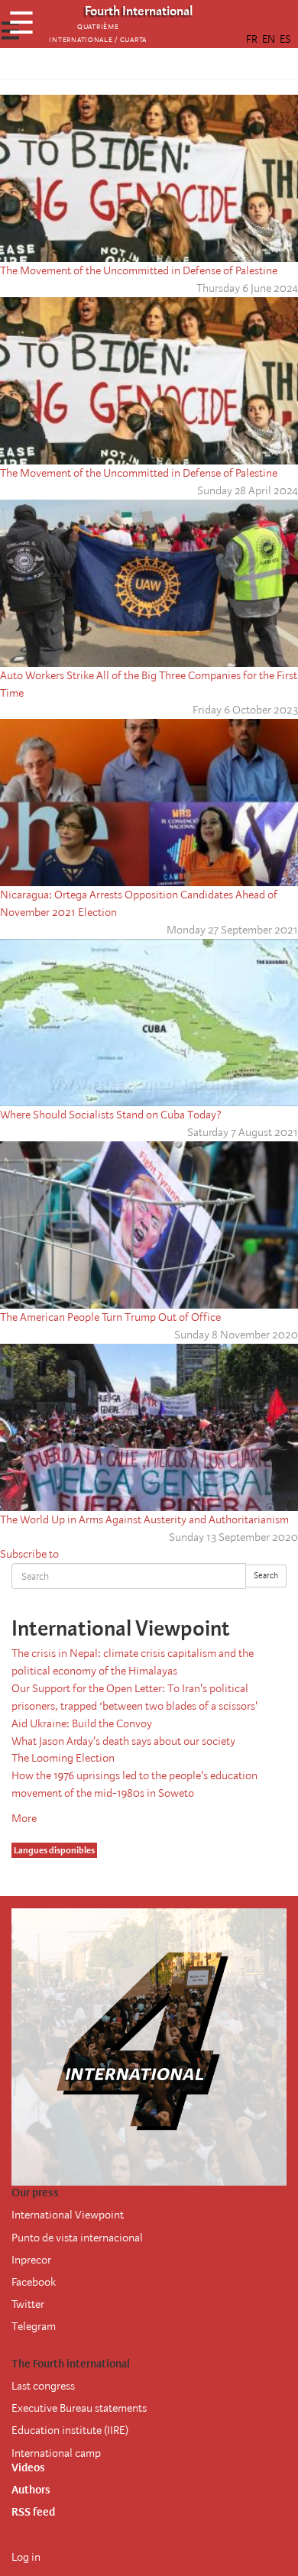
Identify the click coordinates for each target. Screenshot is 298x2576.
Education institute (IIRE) (70, 2430)
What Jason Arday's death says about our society (123, 1741)
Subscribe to (29, 1554)
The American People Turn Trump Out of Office (110, 1317)
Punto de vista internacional (77, 2238)
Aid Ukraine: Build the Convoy (82, 1723)
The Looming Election (63, 1758)
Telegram (34, 2326)
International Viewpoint (68, 2215)
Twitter (28, 2304)
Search (266, 1576)
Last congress (43, 2386)
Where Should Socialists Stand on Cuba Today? (111, 1115)
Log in (26, 2557)
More (24, 1818)
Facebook (34, 2282)
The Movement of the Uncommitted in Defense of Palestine (139, 270)
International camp (56, 2453)
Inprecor (31, 2260)
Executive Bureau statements (79, 2408)
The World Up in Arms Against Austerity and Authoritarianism (144, 1519)
